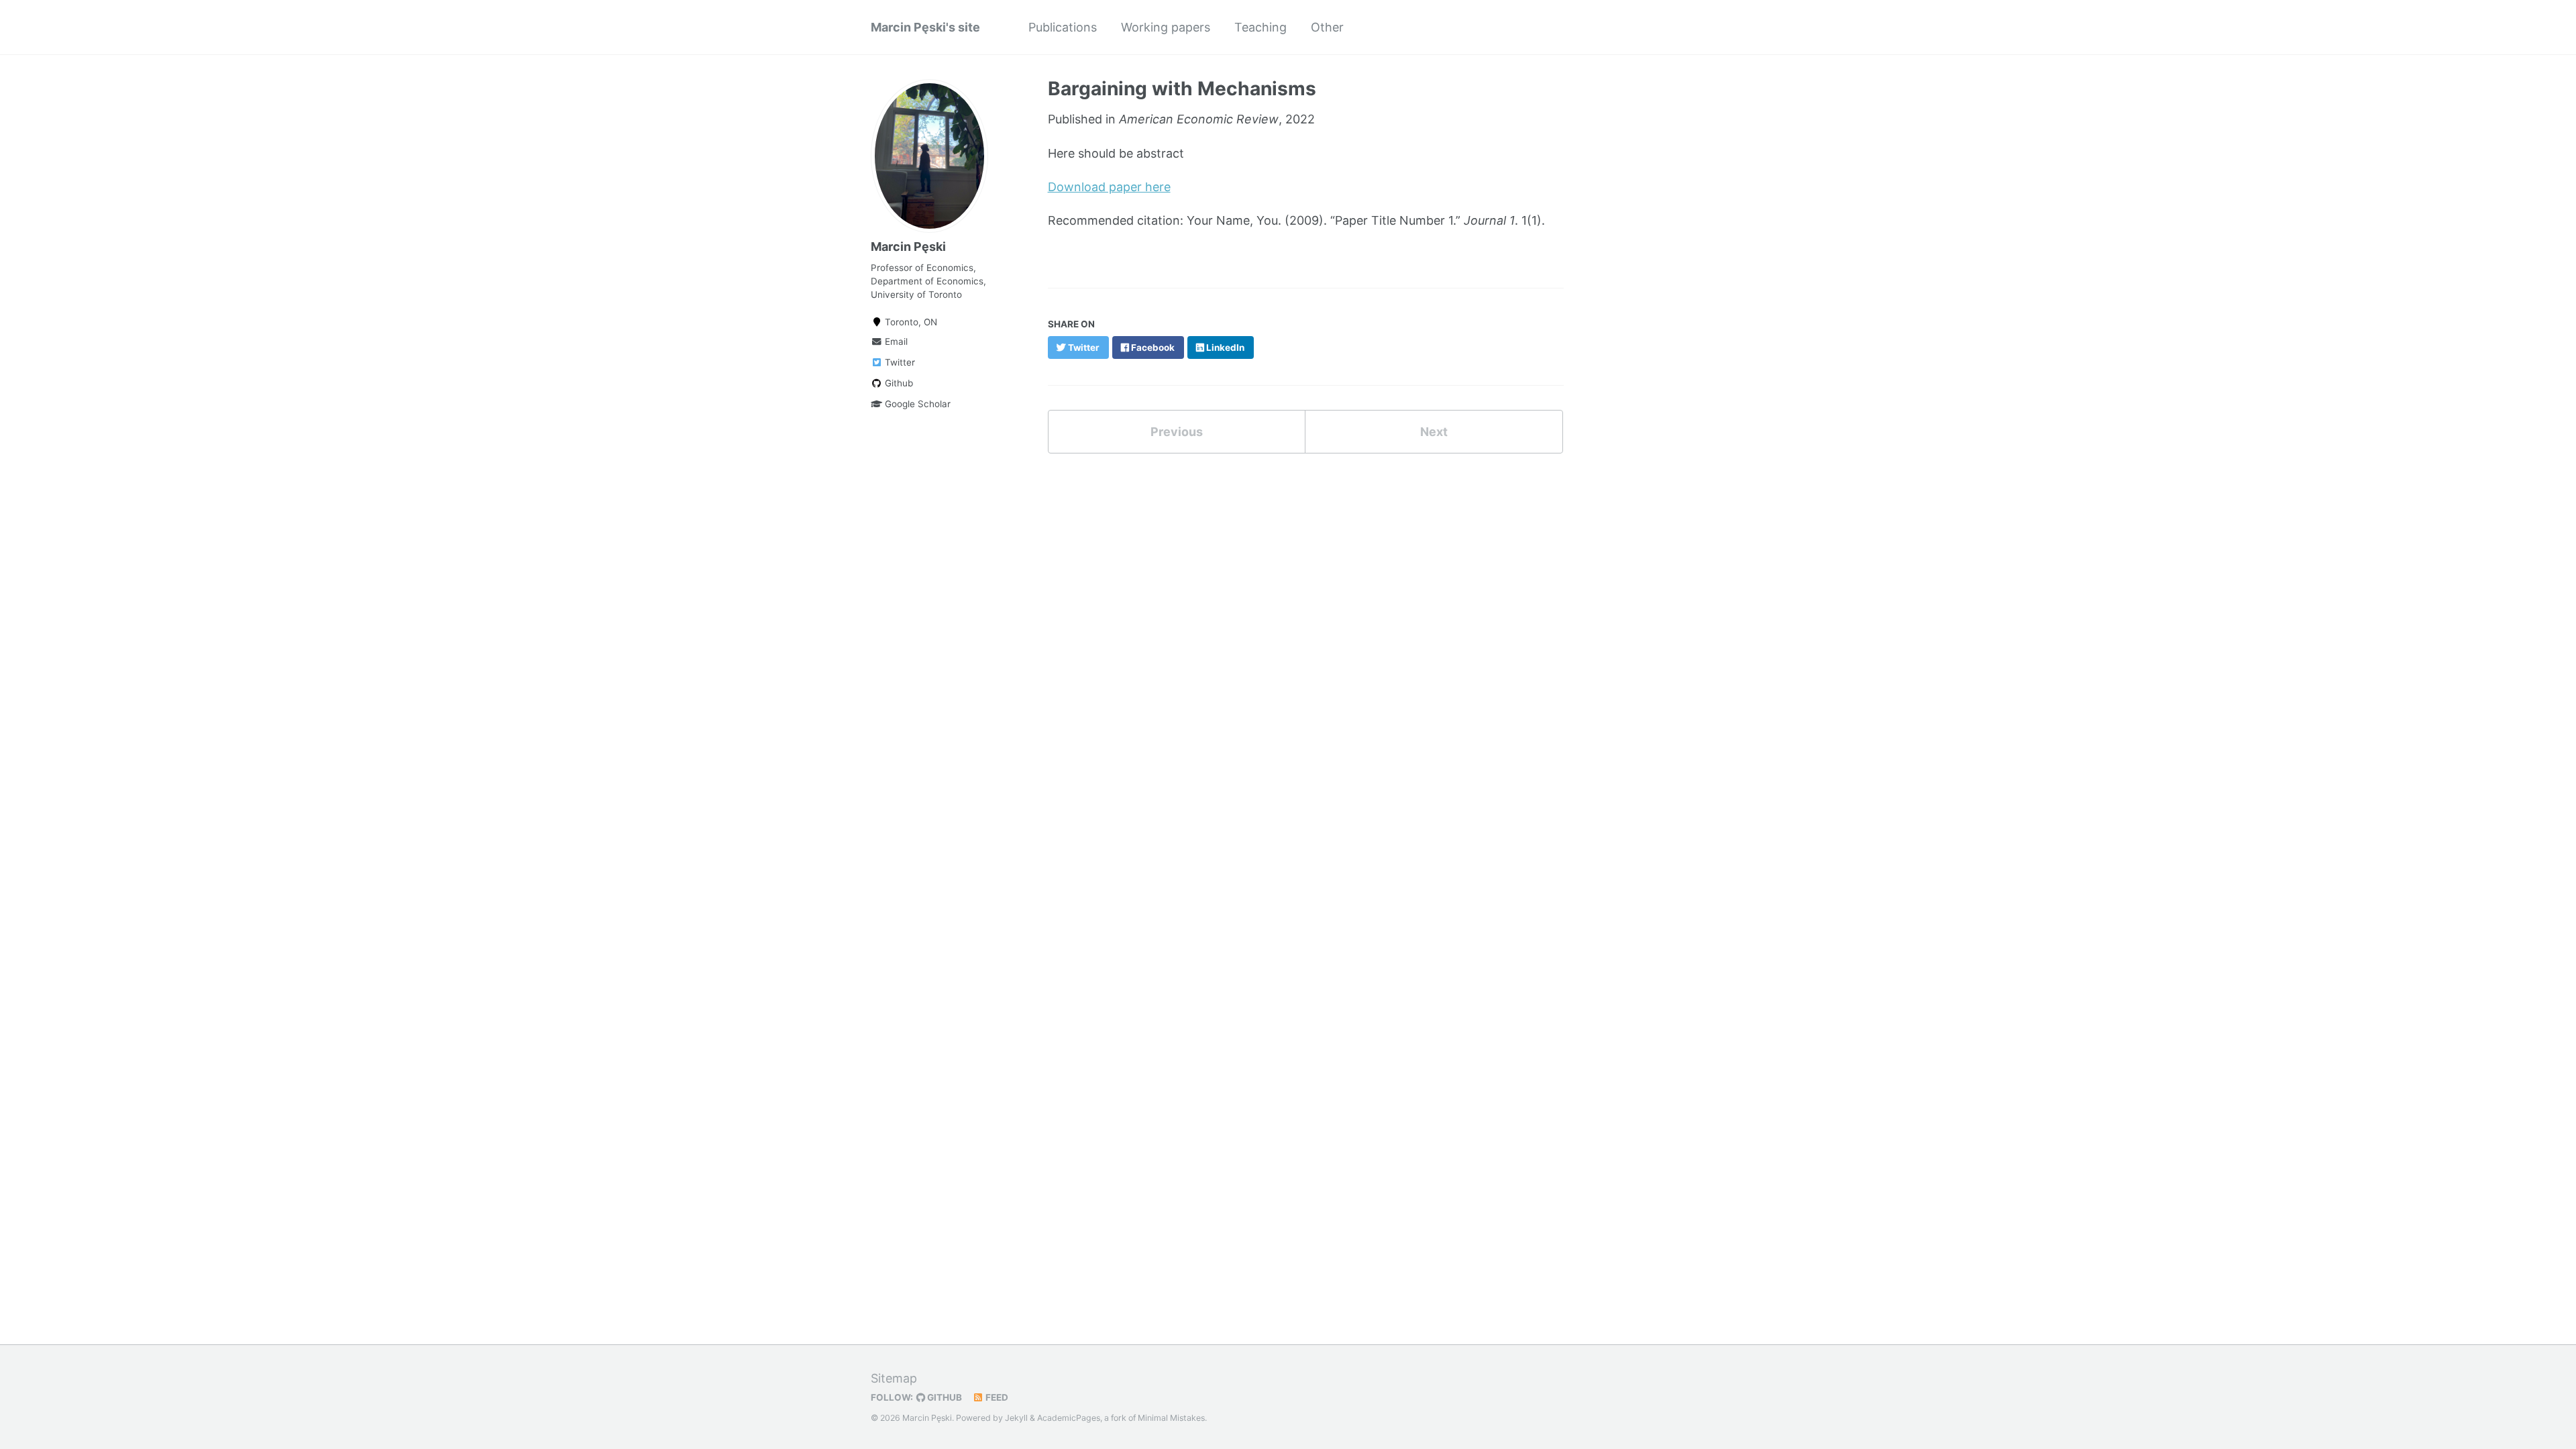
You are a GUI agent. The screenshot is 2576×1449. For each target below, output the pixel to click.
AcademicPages (1069, 1418)
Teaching (1260, 27)
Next (1434, 432)
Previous (1177, 432)
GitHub (944, 1397)
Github (898, 383)
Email (895, 341)
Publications (1063, 27)
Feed (996, 1397)
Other (1327, 27)
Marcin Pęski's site (925, 27)
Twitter (899, 362)
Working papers (1166, 27)
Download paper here (1109, 187)
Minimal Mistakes (1171, 1418)
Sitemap (894, 1378)
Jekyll (1016, 1418)
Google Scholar (916, 404)
